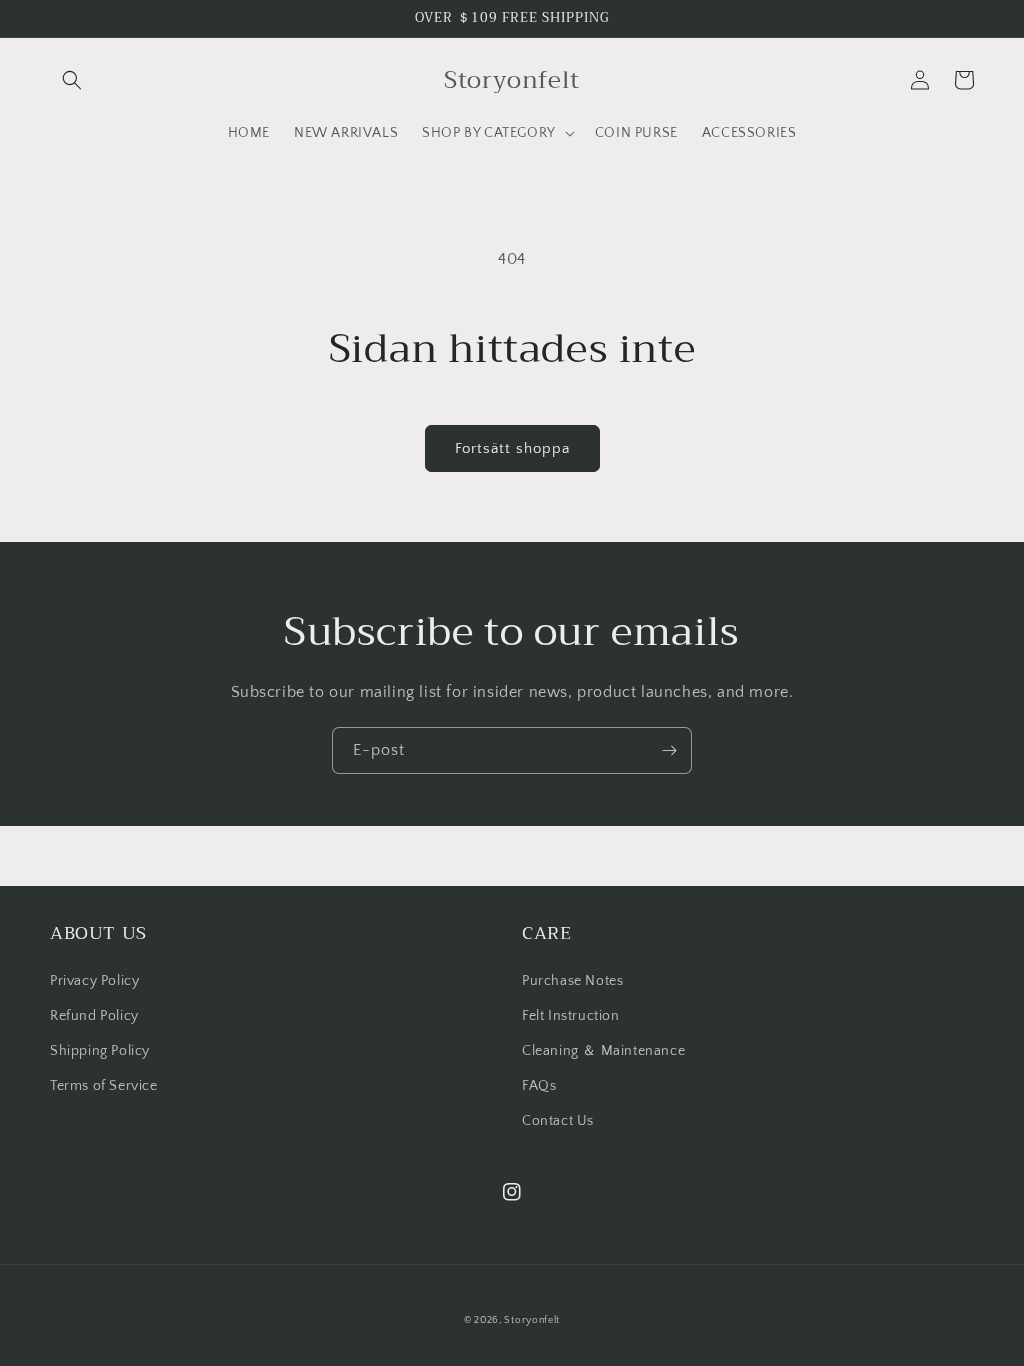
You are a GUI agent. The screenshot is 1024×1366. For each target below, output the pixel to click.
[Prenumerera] (669, 750)
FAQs (539, 1086)
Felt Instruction (571, 1016)
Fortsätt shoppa (512, 448)
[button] (72, 80)
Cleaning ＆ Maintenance (603, 1051)
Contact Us (558, 1121)
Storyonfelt (532, 1320)
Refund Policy (94, 1016)
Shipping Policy (100, 1051)
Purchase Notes (572, 981)
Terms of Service (104, 1086)
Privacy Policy (94, 981)
